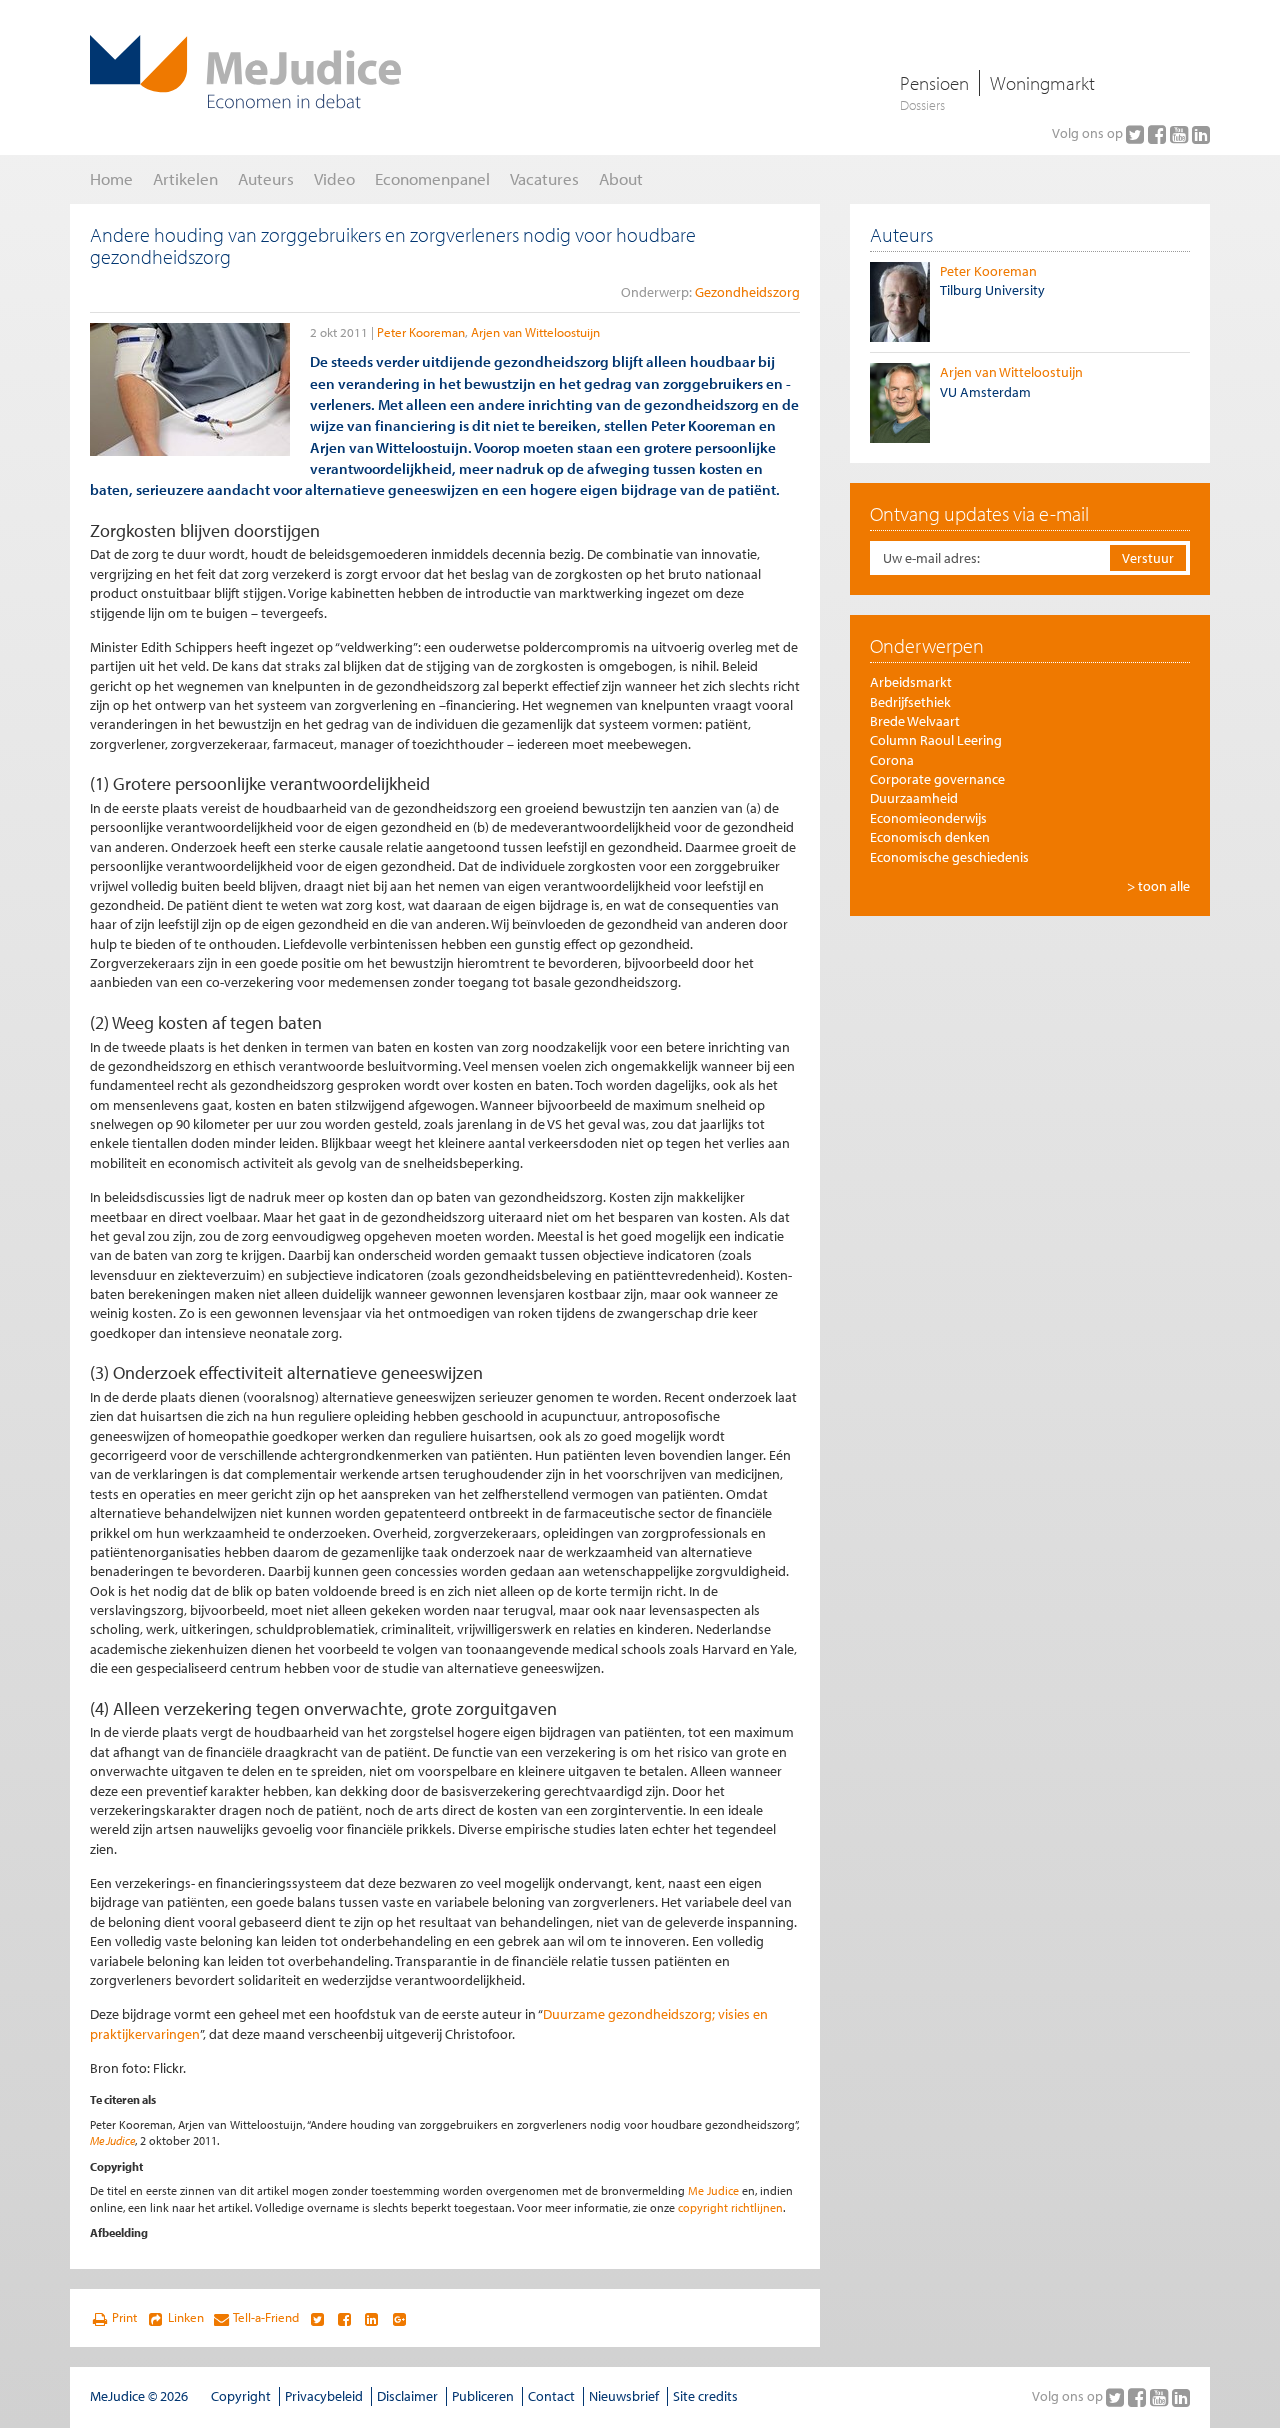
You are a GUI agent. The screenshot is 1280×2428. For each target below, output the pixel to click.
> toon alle (1158, 886)
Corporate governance (937, 779)
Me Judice (112, 2140)
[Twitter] (1137, 134)
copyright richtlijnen (730, 2207)
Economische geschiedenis (949, 857)
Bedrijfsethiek (910, 702)
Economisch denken (930, 837)
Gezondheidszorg (747, 292)
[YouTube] (1181, 134)
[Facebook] (1159, 134)
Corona (892, 760)
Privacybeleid (324, 2396)
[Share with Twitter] (316, 2318)
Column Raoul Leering (936, 740)
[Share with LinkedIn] (371, 2318)
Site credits (705, 2396)
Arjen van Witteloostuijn (535, 332)
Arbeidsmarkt (911, 682)
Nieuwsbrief (624, 2396)
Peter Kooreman (421, 332)
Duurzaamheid (914, 798)
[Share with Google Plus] (399, 2318)
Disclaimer (407, 2396)
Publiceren (483, 2396)
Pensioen (934, 83)
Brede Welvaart (915, 721)
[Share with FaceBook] (344, 2318)
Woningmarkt (1042, 83)
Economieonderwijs (928, 818)
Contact (551, 2396)
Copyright (241, 2396)
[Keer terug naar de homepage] (245, 72)
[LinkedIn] (1201, 134)
